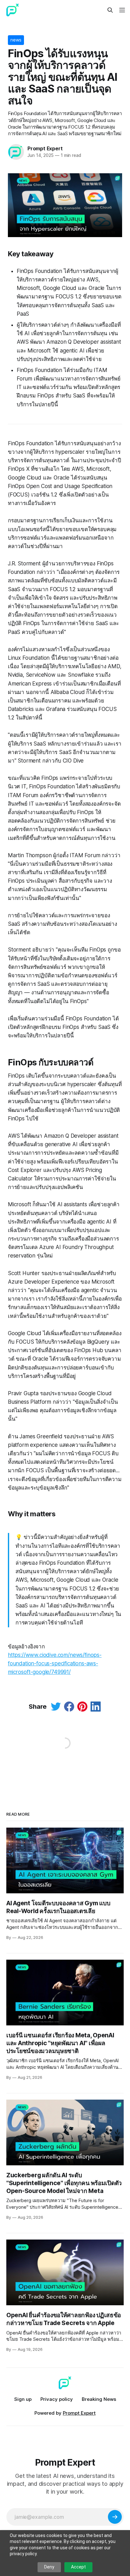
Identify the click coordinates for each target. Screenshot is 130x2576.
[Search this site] (110, 10)
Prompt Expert (45, 148)
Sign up (23, 2399)
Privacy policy (57, 2399)
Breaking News (99, 2399)
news (16, 40)
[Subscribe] (115, 2517)
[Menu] (121, 10)
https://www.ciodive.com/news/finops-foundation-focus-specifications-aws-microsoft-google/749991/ (55, 1663)
